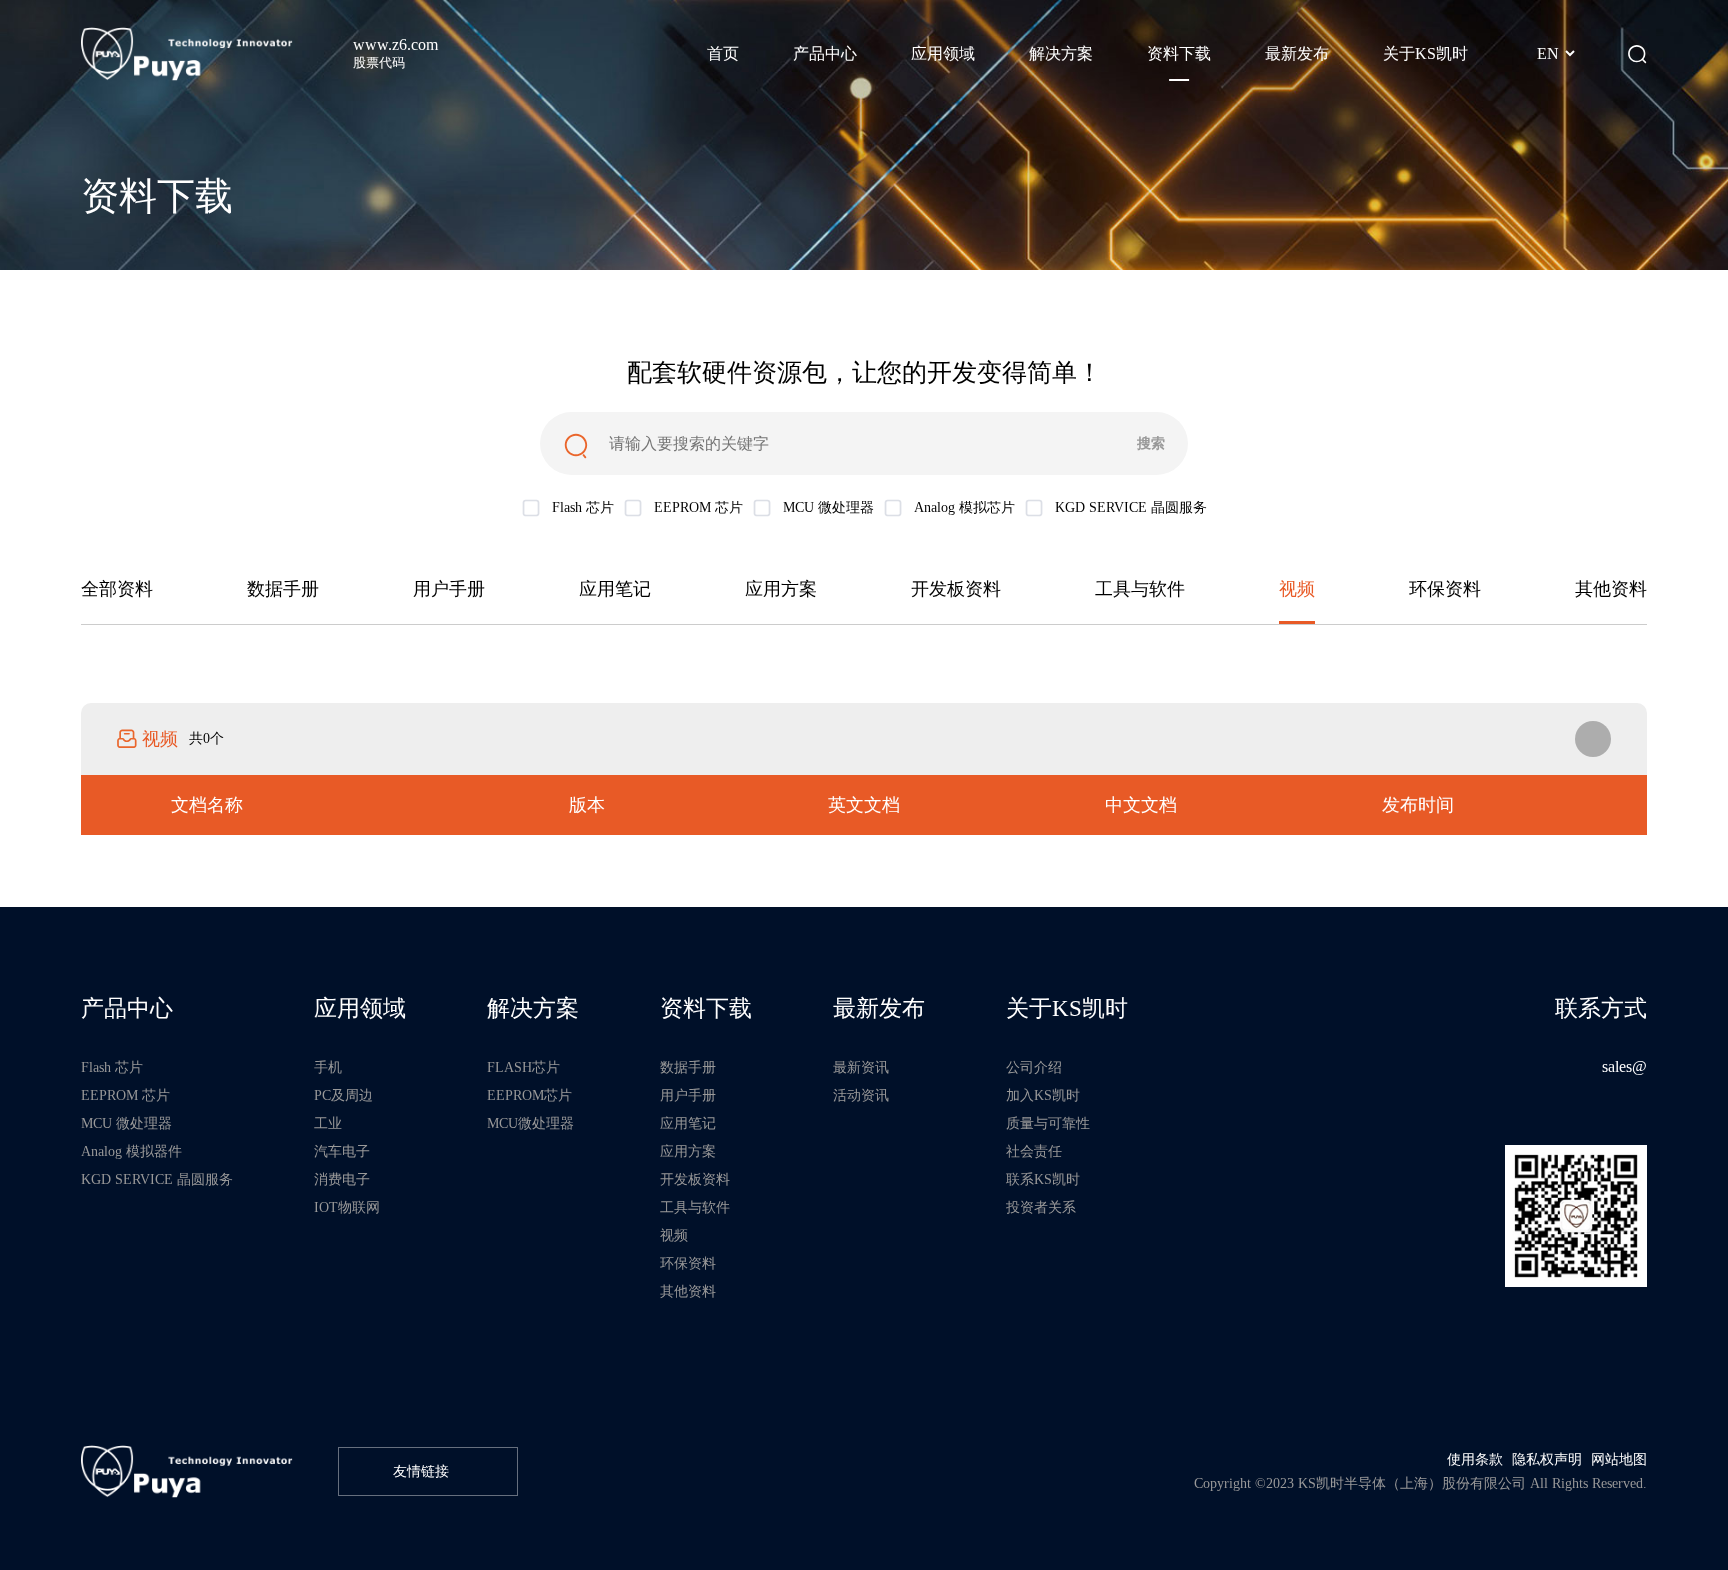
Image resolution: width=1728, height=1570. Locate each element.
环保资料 (1445, 589)
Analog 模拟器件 (131, 1151)
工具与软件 (1140, 589)
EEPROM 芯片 (125, 1095)
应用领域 (360, 1008)
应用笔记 (615, 589)
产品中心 (127, 1008)
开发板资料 (956, 589)
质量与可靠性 (1048, 1123)
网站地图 (1619, 1459)
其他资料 (1611, 589)
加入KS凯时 (1043, 1095)
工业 (328, 1123)
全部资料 (117, 589)
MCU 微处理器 (126, 1123)
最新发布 (879, 1008)
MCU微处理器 (530, 1123)
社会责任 (1034, 1151)
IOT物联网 (347, 1207)
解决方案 (533, 1008)
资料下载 (706, 1008)
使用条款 (1475, 1459)
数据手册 (283, 589)
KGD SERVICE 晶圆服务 (157, 1179)
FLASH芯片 (523, 1067)
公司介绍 (1034, 1067)
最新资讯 (861, 1067)
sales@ (1624, 1067)
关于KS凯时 (1067, 1008)
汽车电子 (342, 1151)
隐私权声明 (1547, 1459)
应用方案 (781, 589)
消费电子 (342, 1179)
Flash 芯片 (112, 1067)
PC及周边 (343, 1095)
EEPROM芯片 (529, 1095)
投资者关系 (1041, 1207)
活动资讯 (861, 1095)
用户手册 (449, 589)
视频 (1297, 589)
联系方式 (1601, 1008)
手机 (328, 1067)
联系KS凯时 (1043, 1179)
